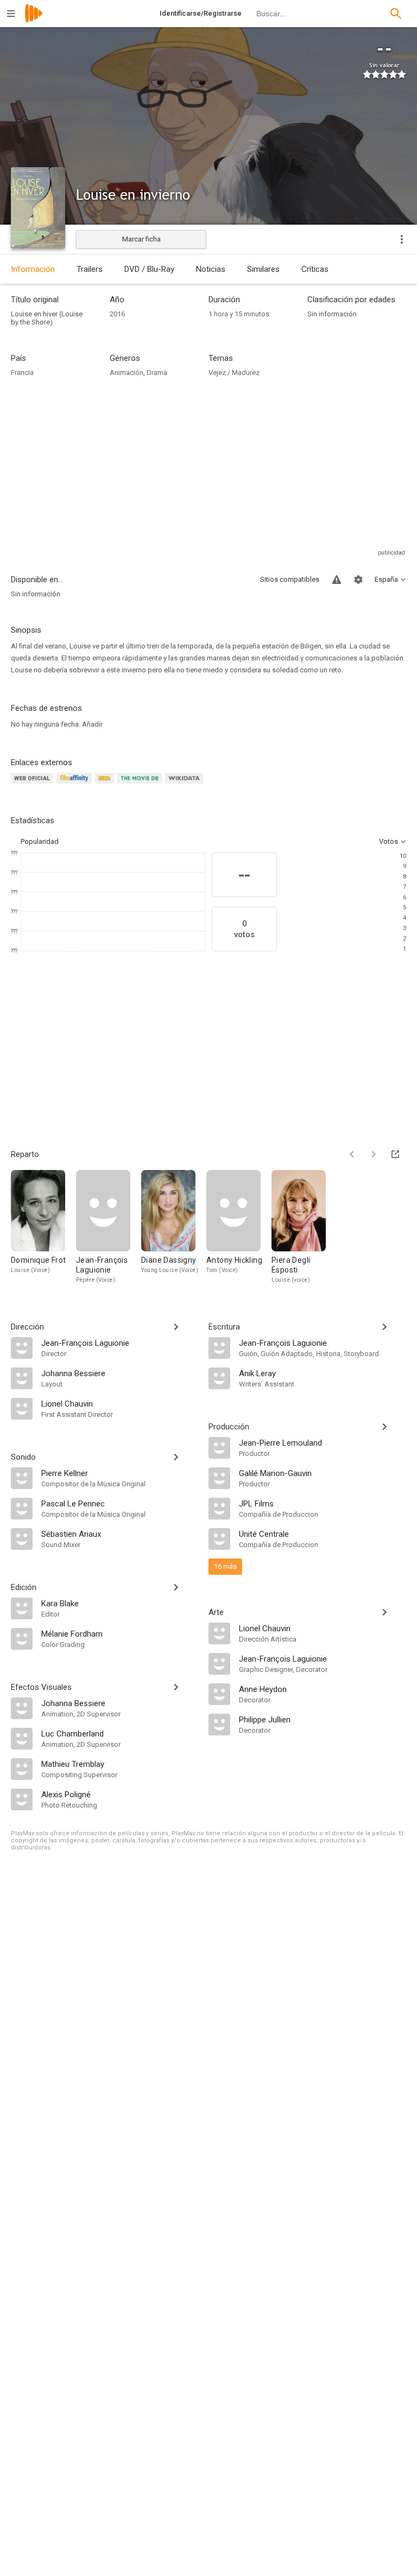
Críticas (315, 269)
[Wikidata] (186, 784)
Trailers (90, 269)
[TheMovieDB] (141, 784)
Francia (22, 373)
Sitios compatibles (290, 579)
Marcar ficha (141, 239)
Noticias (211, 269)
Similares (263, 269)
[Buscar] (396, 14)
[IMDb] (106, 784)
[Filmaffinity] (76, 784)
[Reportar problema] (337, 580)
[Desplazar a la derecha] (374, 1154)
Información (33, 269)
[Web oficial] (34, 784)
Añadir (92, 724)
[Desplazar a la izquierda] (352, 1154)
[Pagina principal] (34, 20)
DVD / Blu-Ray (149, 269)
